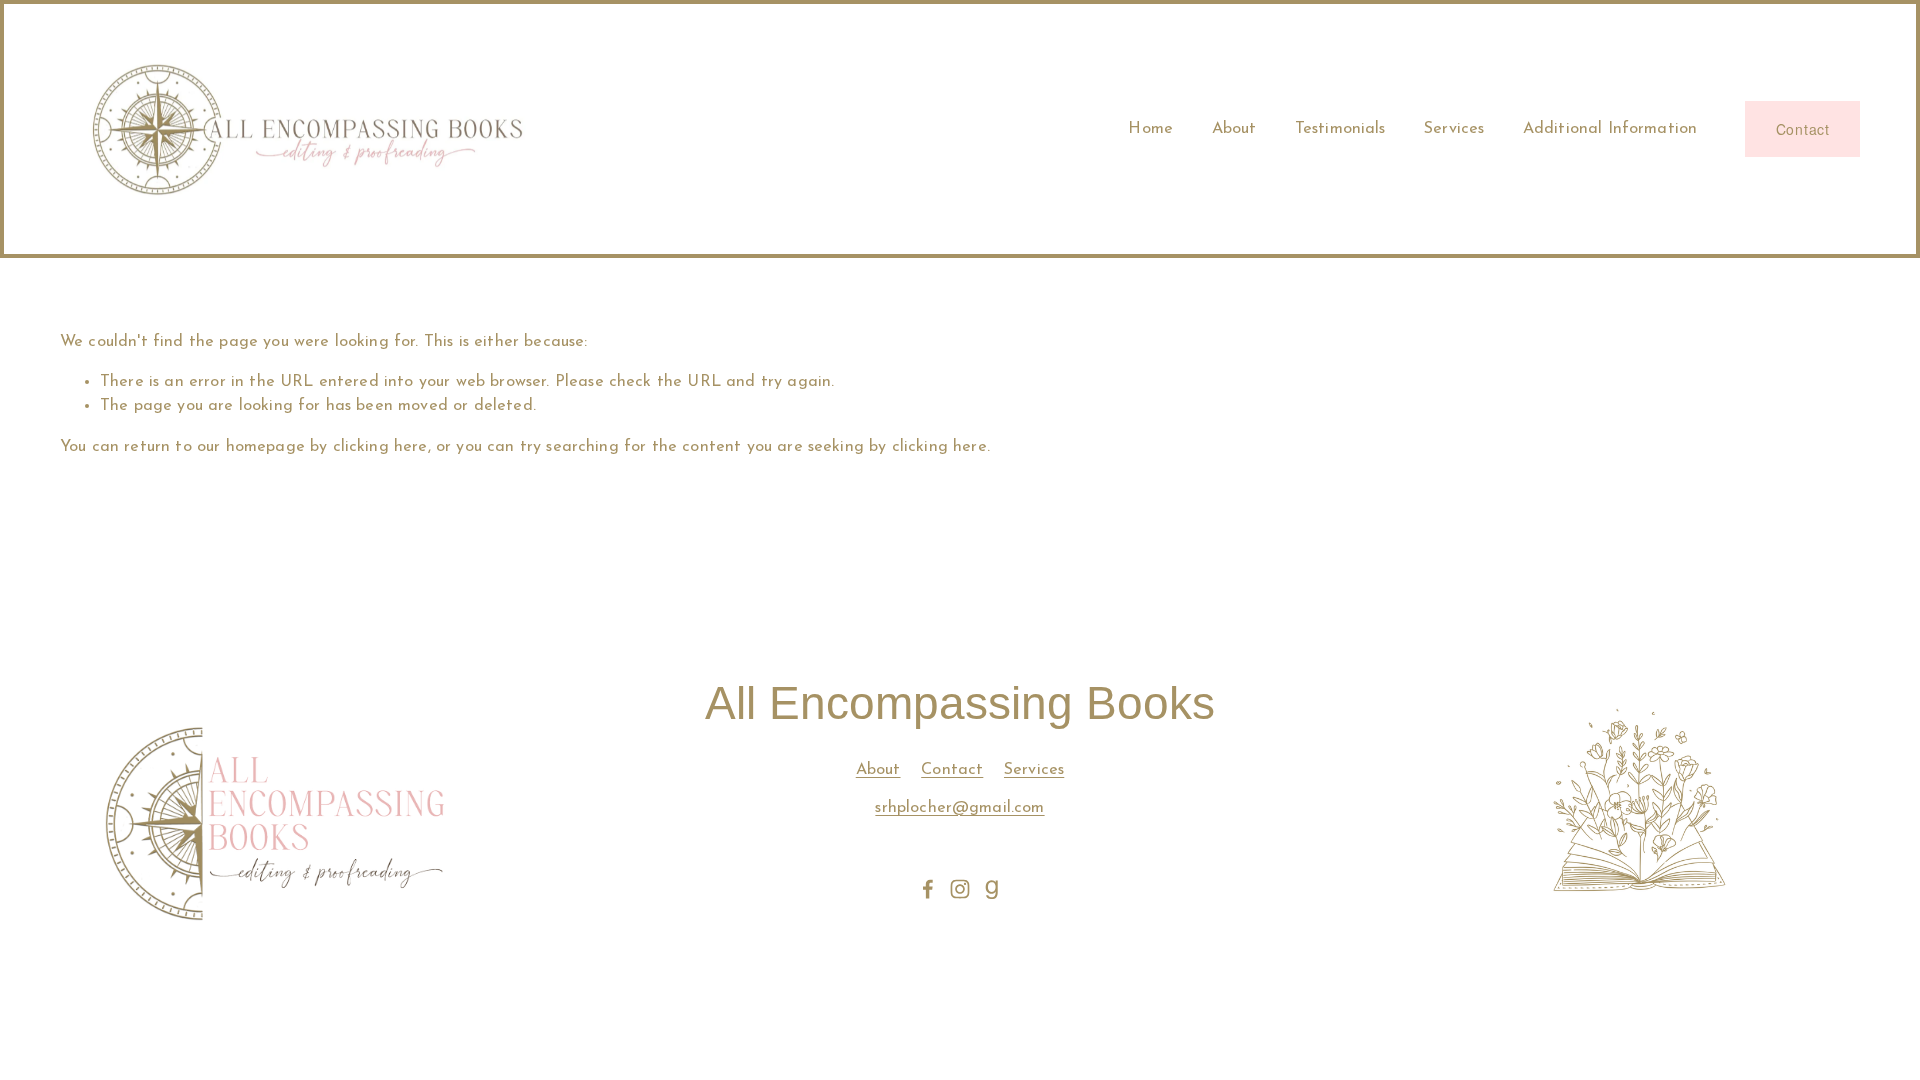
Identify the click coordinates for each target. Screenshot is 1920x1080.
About (1234, 129)
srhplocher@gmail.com (959, 808)
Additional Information (1610, 129)
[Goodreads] (992, 889)
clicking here (380, 447)
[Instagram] (960, 889)
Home (1150, 129)
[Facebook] (928, 889)
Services (1454, 129)
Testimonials (1340, 129)
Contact (1803, 129)
